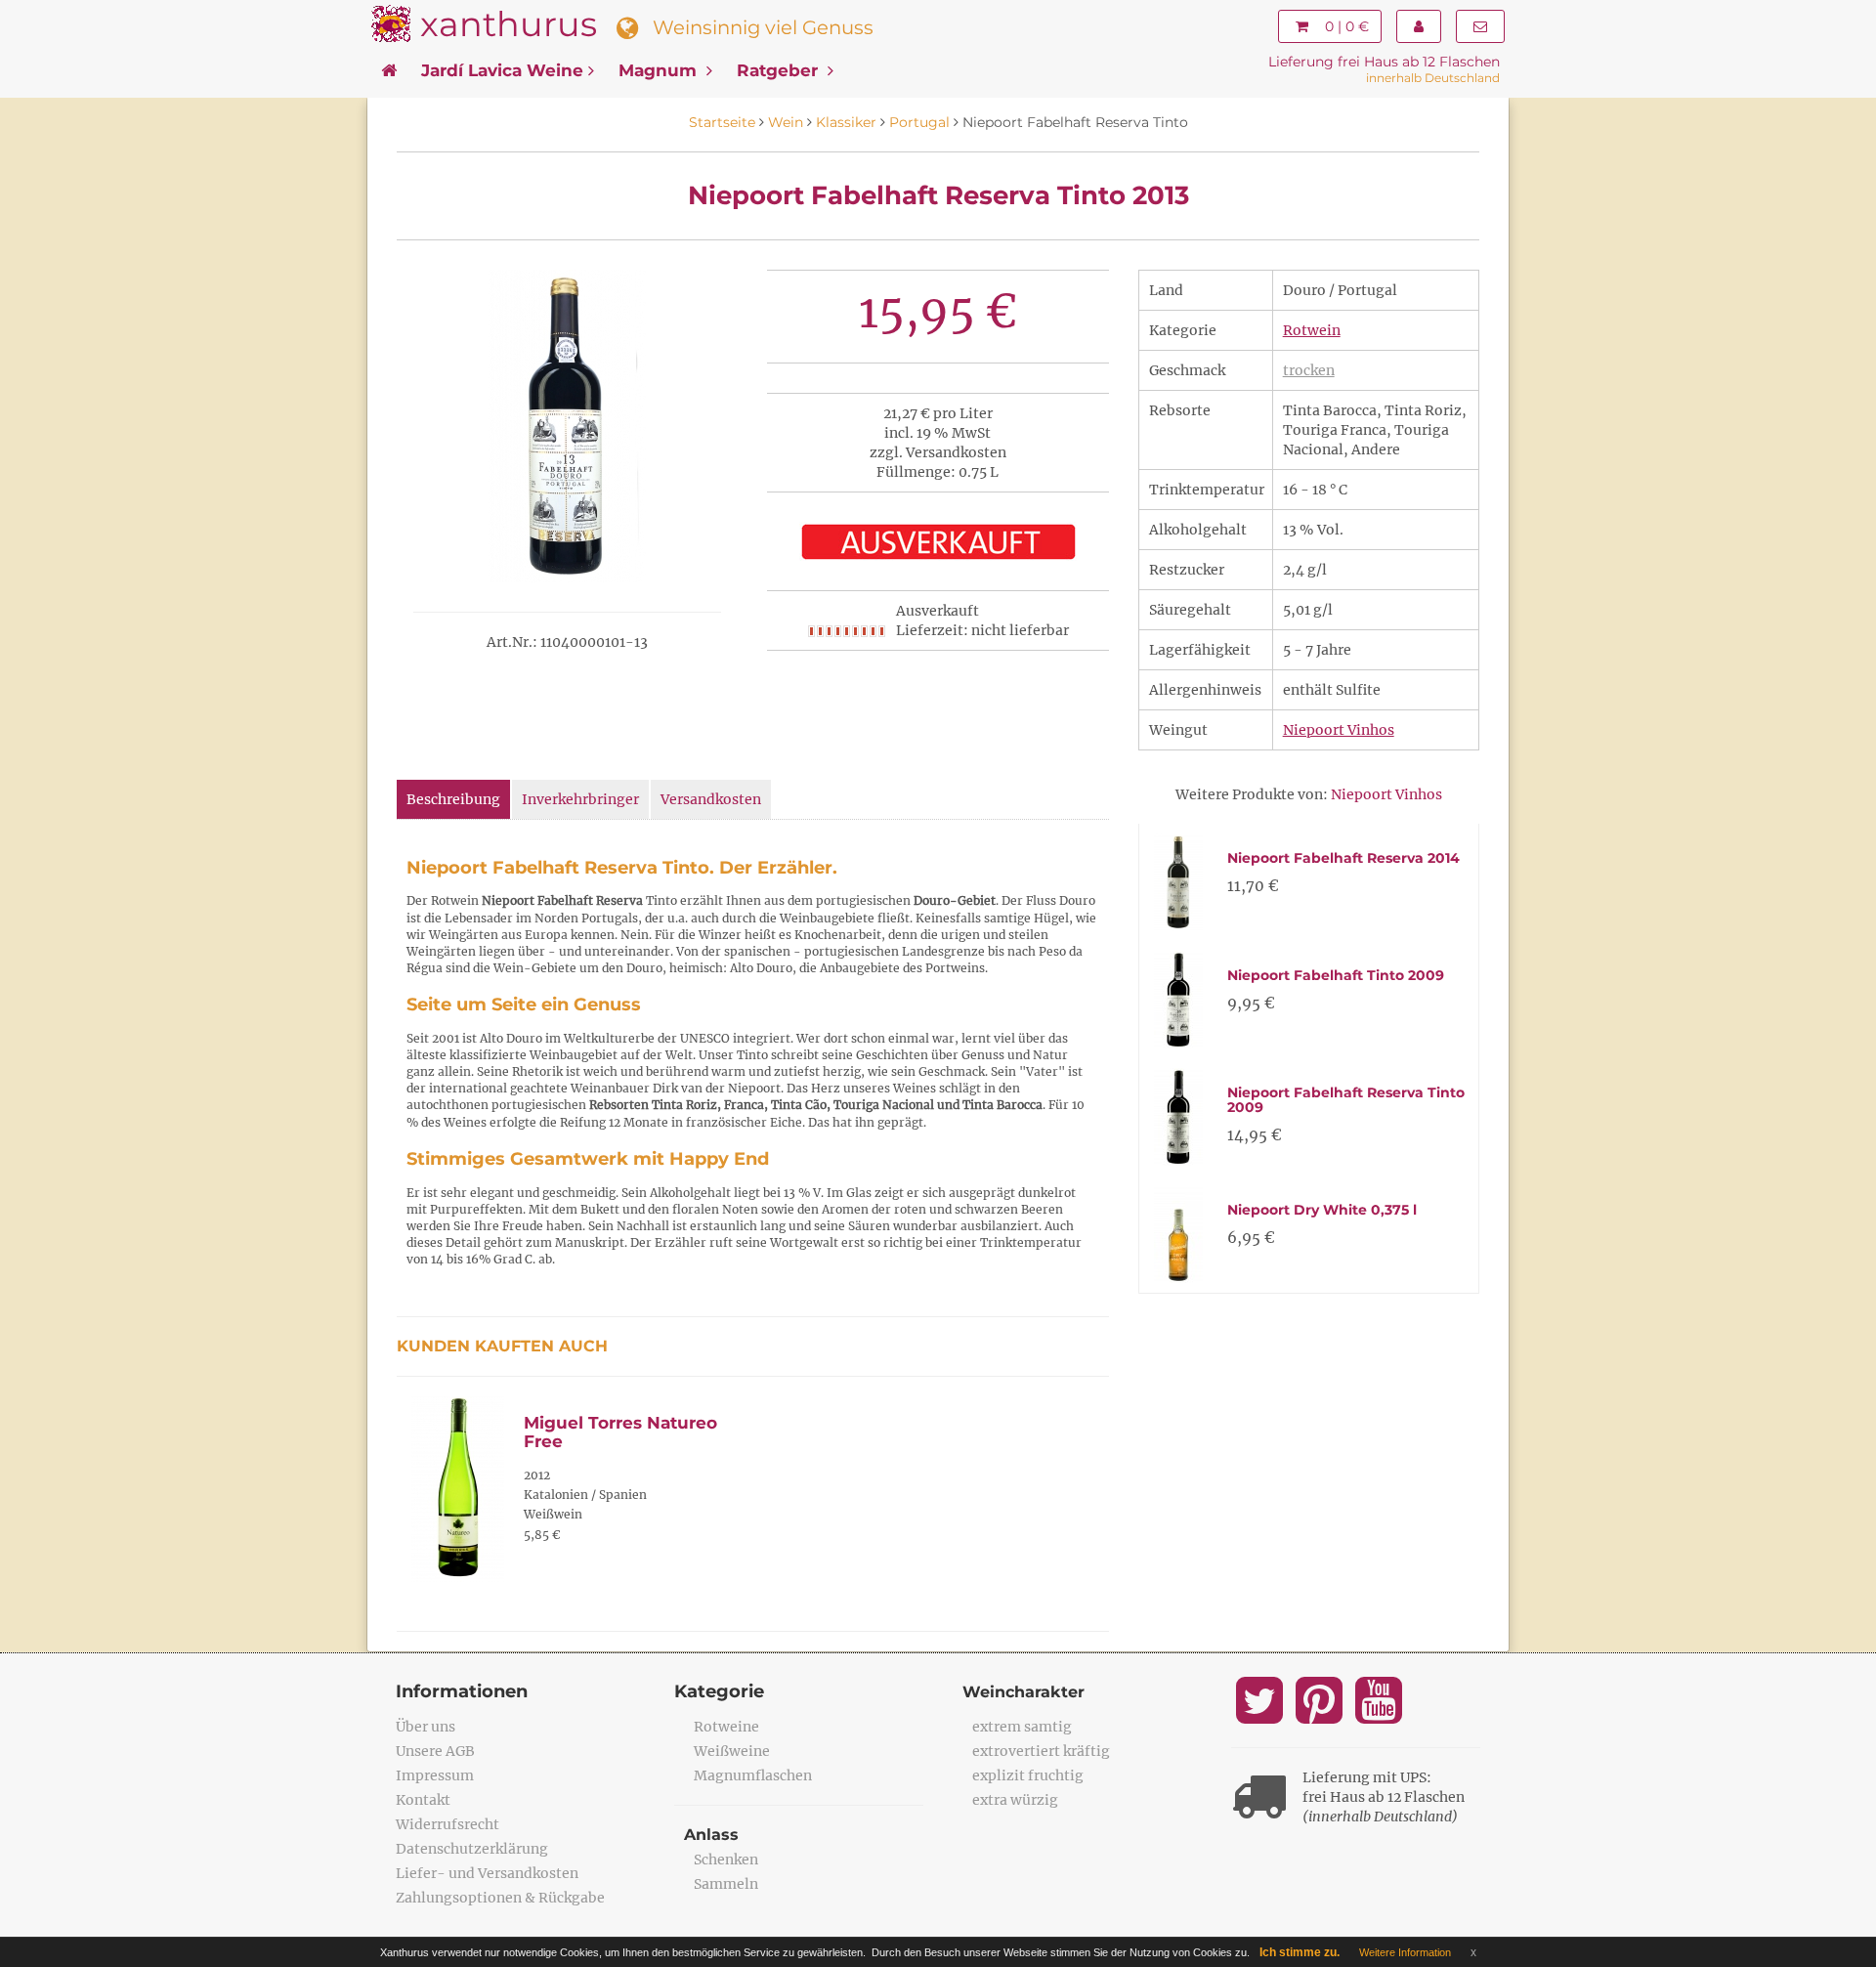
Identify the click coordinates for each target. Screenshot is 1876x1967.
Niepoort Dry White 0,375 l (1322, 1210)
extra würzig (1015, 1800)
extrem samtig (1022, 1727)
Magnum (660, 70)
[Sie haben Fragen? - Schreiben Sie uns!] (1480, 26)
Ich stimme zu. (1300, 1952)
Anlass (711, 1835)
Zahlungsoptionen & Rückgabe (500, 1898)
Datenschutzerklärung (472, 1849)
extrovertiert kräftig (1041, 1751)
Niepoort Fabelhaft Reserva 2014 (1343, 858)
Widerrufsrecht (448, 1824)
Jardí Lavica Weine (502, 70)
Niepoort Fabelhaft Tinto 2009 (1336, 975)
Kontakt (423, 1800)
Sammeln (726, 1884)
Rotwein (1312, 330)
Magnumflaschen (753, 1775)
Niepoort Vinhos (1339, 730)
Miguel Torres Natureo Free (620, 1432)
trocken (1309, 370)
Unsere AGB (435, 1751)
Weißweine (732, 1751)
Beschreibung (453, 799)
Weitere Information (1405, 1952)
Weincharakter (1023, 1692)
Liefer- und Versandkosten (487, 1873)
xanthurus (509, 24)
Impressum (435, 1775)
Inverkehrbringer (580, 799)
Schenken (726, 1860)
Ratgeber (780, 70)
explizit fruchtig (1028, 1775)
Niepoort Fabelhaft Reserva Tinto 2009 (1346, 1100)
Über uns (426, 1727)
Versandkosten (711, 799)
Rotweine (726, 1727)
